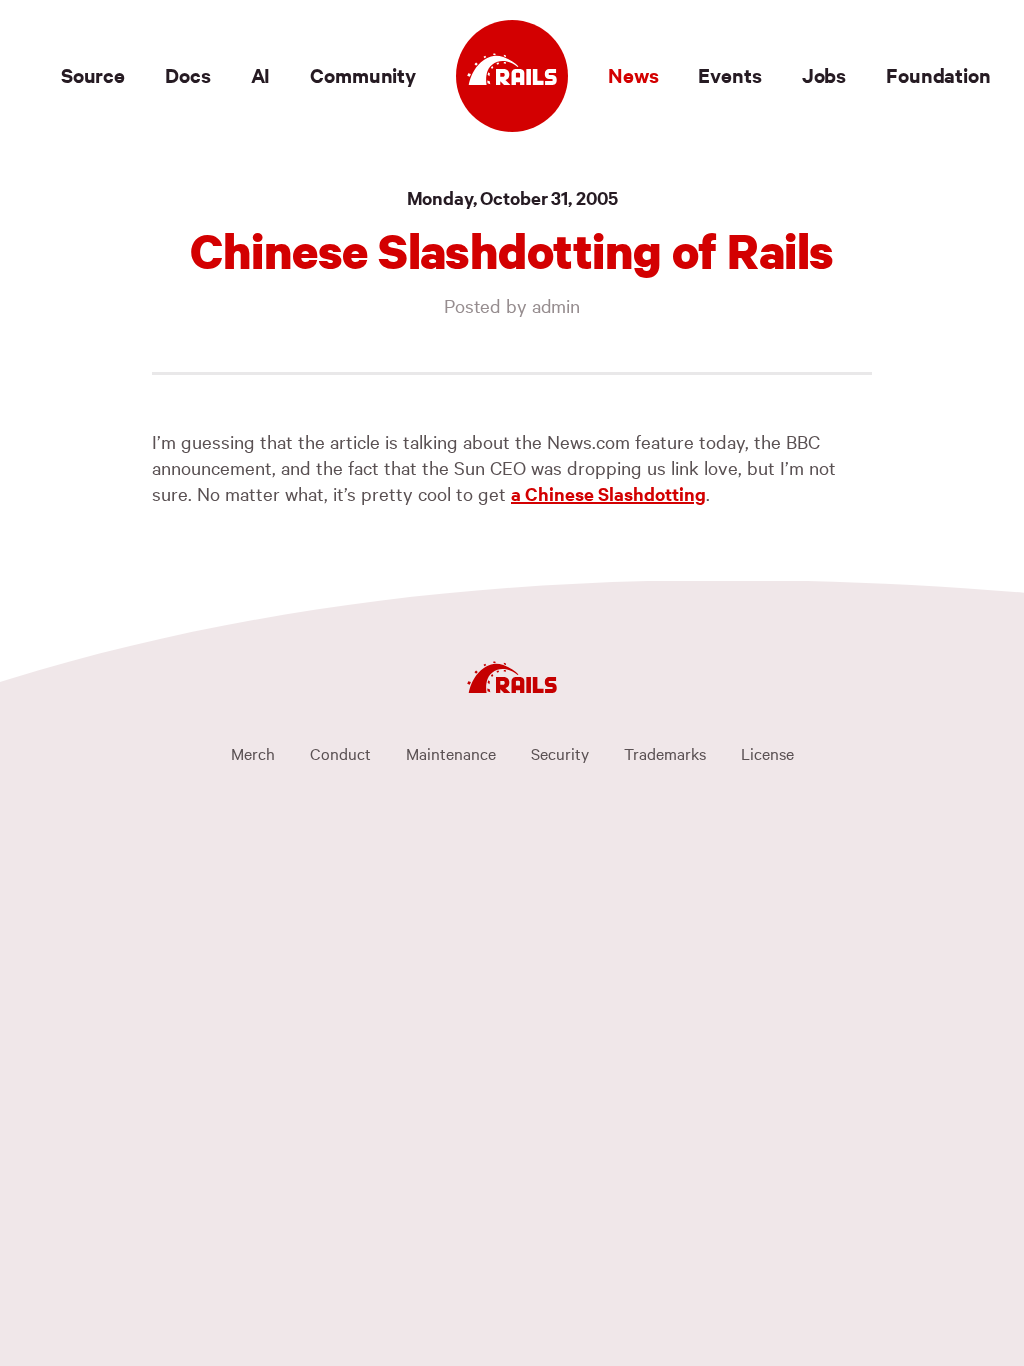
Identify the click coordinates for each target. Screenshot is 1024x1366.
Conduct (340, 753)
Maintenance (451, 753)
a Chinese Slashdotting (608, 493)
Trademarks (665, 753)
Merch (253, 753)
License (767, 753)
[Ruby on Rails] (512, 76)
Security (560, 753)
